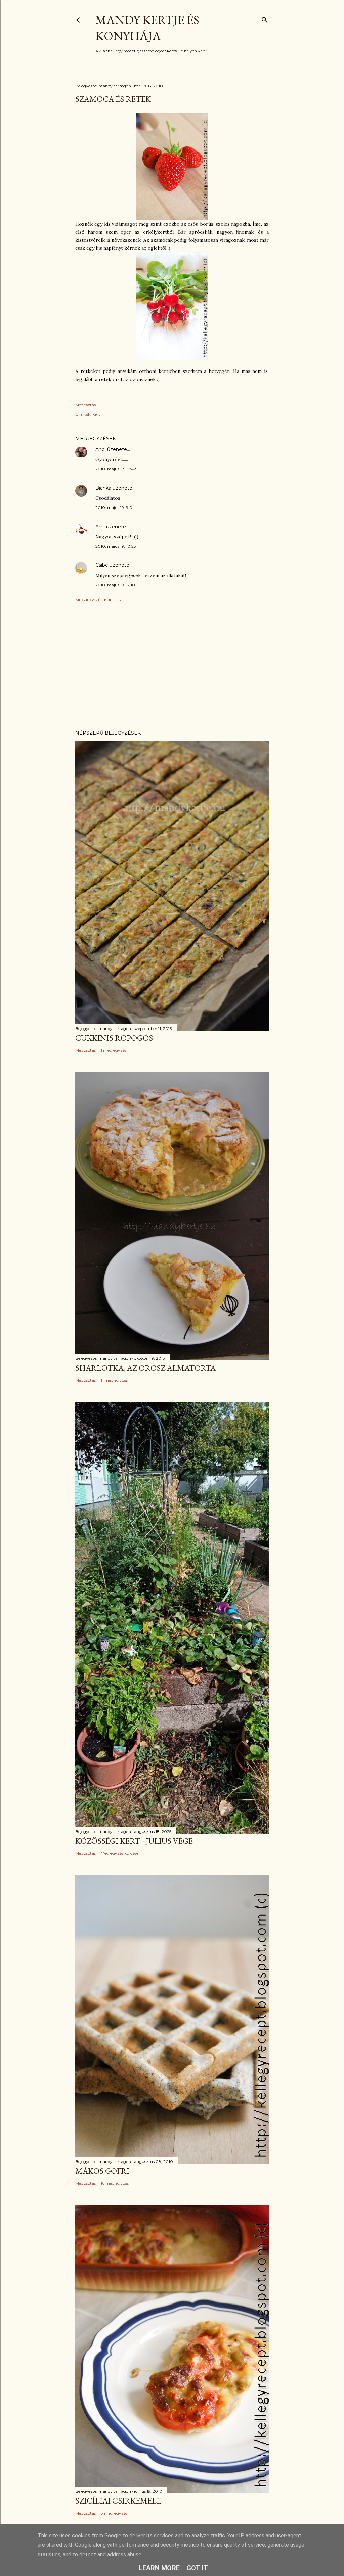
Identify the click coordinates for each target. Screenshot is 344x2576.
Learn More (159, 2568)
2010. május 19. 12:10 (115, 585)
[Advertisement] (172, 666)
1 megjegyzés (114, 1050)
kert (96, 414)
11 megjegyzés (114, 1380)
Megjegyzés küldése (99, 600)
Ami (100, 527)
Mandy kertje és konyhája (147, 28)
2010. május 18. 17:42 (116, 469)
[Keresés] (265, 19)
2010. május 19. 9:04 (115, 508)
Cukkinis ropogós (114, 1038)
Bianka (103, 488)
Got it (197, 2568)
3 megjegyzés (114, 2513)
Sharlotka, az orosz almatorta (145, 1368)
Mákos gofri (102, 2171)
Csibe (102, 565)
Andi (101, 449)
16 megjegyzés (115, 2183)
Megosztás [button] (85, 405)
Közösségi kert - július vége (134, 1841)
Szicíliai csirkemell (118, 2501)
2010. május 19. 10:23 (116, 546)
